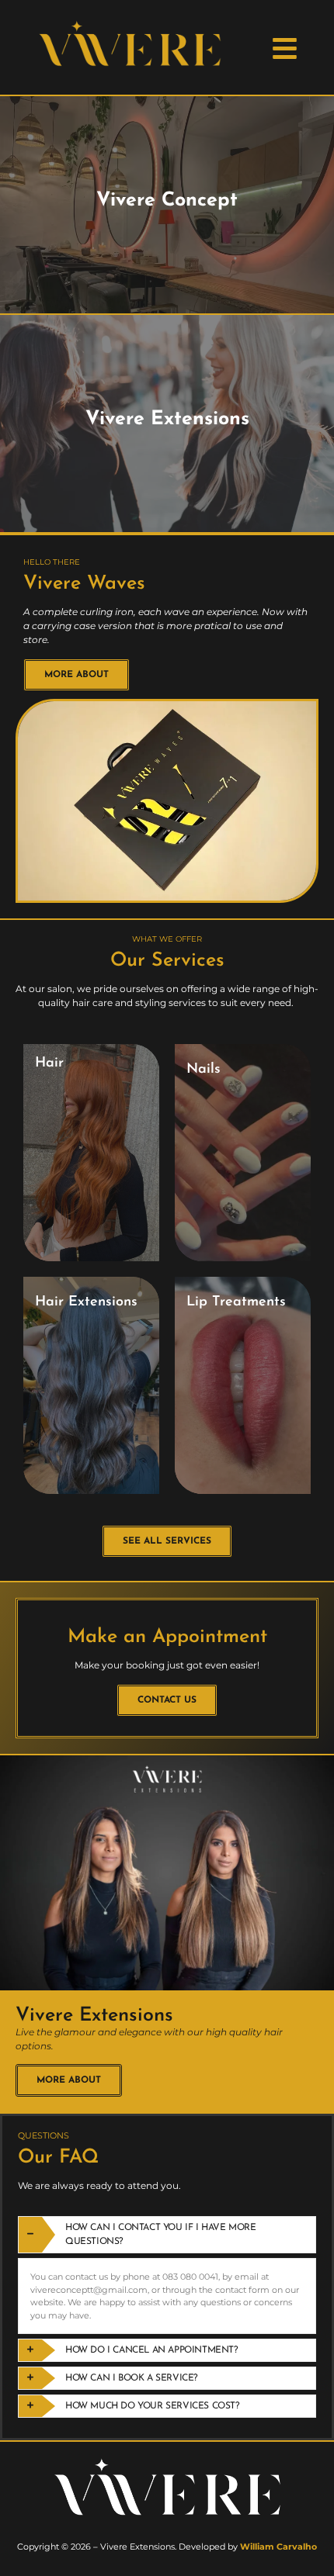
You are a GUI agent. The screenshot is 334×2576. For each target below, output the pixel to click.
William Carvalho (278, 2547)
